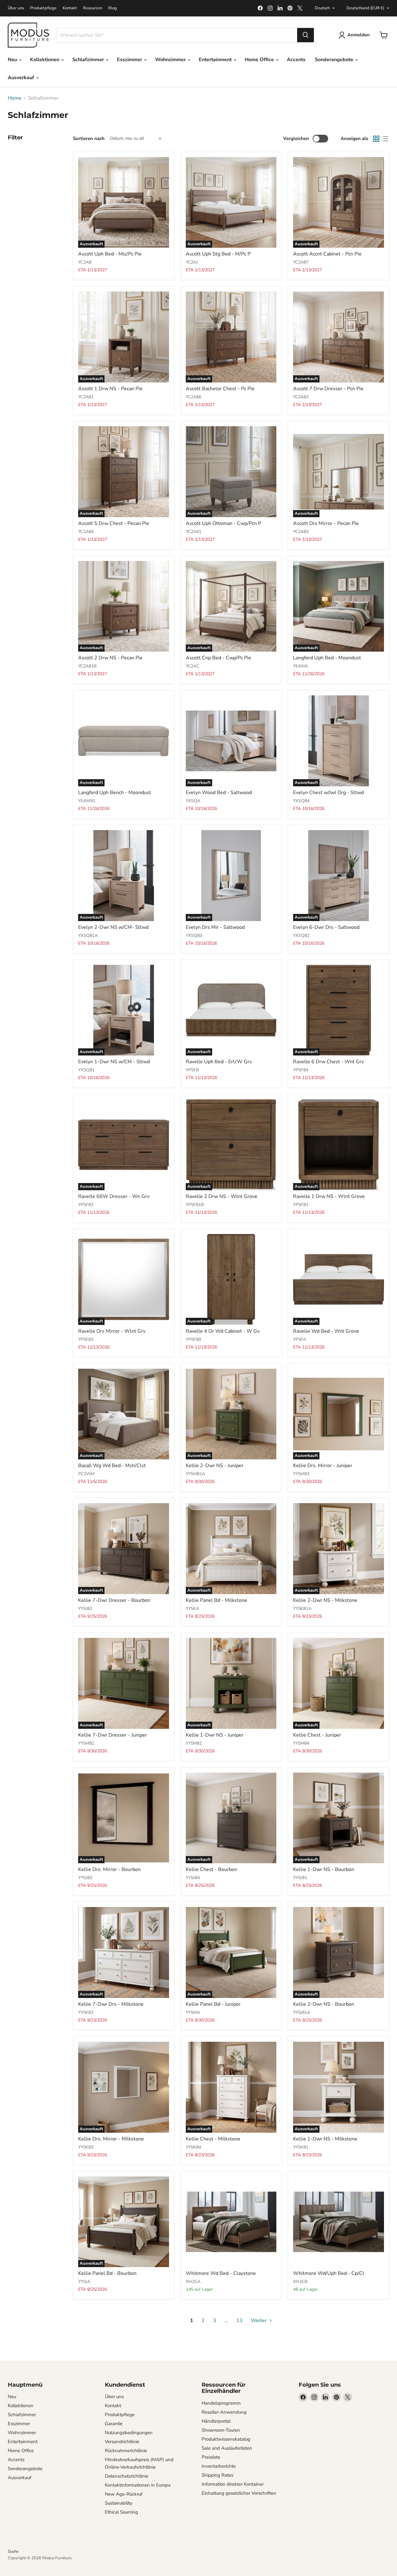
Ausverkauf (22, 78)
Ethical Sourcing (121, 2512)
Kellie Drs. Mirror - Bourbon (109, 1869)
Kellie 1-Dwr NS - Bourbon (324, 1869)
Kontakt (70, 8)
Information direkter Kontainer (233, 2484)
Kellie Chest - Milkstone (213, 2139)
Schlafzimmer (89, 60)
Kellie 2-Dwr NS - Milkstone (325, 1600)
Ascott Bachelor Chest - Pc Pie (220, 389)
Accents (296, 60)
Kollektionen (45, 60)
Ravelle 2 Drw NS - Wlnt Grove (222, 1196)
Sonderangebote (335, 60)
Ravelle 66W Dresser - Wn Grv (114, 1196)
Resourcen (93, 8)
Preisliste (211, 2457)
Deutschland (365, 8)
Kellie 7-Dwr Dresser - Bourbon (114, 1600)
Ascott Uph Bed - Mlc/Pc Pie (110, 254)
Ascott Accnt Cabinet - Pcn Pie (327, 254)
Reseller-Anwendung (224, 2412)
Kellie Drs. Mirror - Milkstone (111, 2139)
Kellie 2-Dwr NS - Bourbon (324, 2004)
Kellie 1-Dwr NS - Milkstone (325, 2139)
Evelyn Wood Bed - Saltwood (219, 793)
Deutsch (322, 8)
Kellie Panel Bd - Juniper (213, 2004)
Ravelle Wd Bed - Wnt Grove (326, 1331)
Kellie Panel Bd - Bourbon (107, 2273)
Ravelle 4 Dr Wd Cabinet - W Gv (223, 1331)
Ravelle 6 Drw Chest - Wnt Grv (328, 1062)
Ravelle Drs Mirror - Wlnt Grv (112, 1331)
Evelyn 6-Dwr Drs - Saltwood (326, 927)
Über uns (16, 8)
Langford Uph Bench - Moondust (115, 793)
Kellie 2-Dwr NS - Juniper (215, 1466)
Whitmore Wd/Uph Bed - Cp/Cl (329, 2273)
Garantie (114, 2424)
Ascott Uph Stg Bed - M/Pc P (218, 254)
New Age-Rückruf (124, 2494)
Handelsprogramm (221, 2403)
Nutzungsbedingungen (129, 2433)
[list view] (385, 139)
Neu (13, 60)
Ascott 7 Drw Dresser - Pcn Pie (328, 389)
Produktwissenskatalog (226, 2439)
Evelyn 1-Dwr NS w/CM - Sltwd (114, 1062)
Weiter (259, 2321)
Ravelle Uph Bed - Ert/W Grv (219, 1062)
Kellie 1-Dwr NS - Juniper (215, 1735)
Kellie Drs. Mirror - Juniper (323, 1466)
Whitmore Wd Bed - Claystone (221, 2273)
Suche (13, 2551)
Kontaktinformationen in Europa (138, 2485)
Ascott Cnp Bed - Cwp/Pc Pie (219, 658)
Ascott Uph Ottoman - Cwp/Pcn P (223, 523)
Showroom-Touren (221, 2430)
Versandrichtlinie (122, 2442)
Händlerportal (216, 2421)
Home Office (260, 60)
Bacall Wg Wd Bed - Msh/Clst (112, 1466)
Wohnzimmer (171, 60)
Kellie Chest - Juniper (317, 1735)
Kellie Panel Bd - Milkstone (216, 1600)
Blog (113, 8)
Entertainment (216, 60)
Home (15, 98)
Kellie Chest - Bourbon (212, 1869)
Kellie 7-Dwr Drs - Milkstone (111, 2004)
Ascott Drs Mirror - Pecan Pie (326, 523)
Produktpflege (43, 8)
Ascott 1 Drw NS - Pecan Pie (110, 389)
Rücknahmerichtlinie (126, 2451)
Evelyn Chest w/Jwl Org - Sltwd (328, 793)
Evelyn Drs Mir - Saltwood (215, 927)
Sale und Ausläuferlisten (227, 2448)
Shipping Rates (217, 2475)
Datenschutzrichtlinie (127, 2476)
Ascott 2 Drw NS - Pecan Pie (110, 658)
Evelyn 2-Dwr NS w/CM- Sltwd (113, 927)
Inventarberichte (219, 2466)
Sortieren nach (89, 139)
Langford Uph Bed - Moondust (327, 658)
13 (239, 2321)
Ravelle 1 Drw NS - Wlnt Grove (329, 1196)
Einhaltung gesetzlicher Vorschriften (239, 2493)
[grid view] (376, 139)
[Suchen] (306, 35)
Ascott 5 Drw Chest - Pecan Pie (114, 523)
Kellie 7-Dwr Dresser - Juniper (113, 1735)
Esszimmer (130, 60)
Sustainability (119, 2503)
